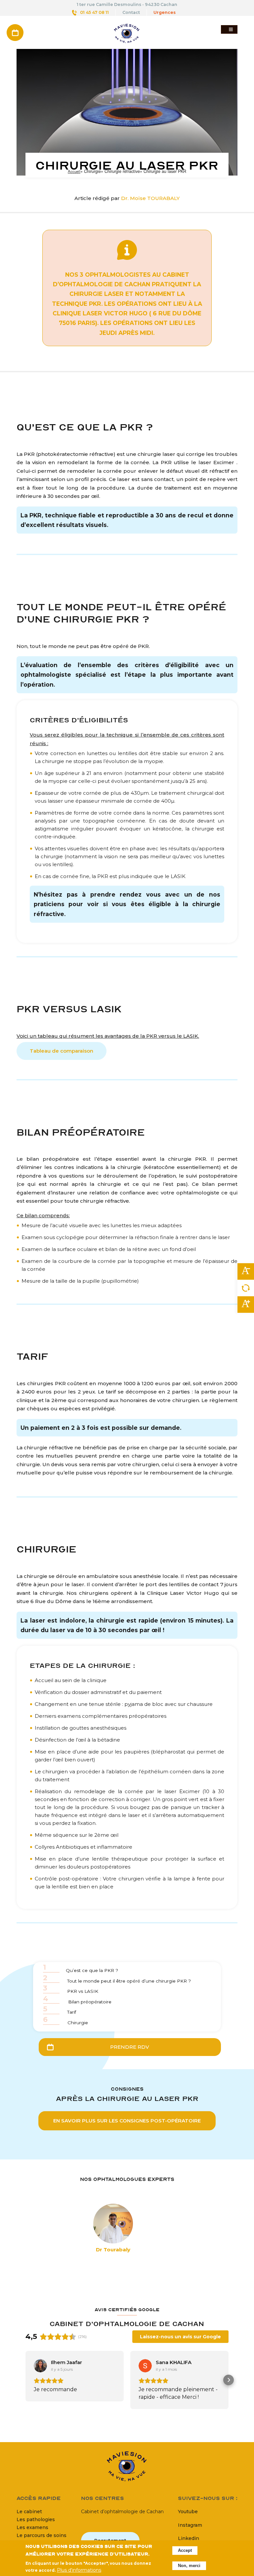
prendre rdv (130, 2047)
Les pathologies (36, 2519)
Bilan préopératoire (77, 2001)
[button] (25, 2380)
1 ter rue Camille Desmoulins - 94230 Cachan (127, 4)
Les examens (32, 2527)
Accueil (74, 171)
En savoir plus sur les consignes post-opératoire (127, 2121)
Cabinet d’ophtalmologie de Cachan (122, 2512)
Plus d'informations (79, 2570)
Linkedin (189, 2538)
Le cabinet (29, 2512)
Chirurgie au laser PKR (127, 165)
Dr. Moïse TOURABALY (150, 198)
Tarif (60, 2011)
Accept (185, 2551)
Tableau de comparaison (62, 1051)
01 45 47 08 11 (94, 12)
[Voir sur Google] (40, 2366)
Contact (131, 12)
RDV (15, 27)
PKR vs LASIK (71, 1990)
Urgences (165, 12)
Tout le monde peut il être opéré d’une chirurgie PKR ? (117, 1980)
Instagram (190, 2525)
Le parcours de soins (42, 2535)
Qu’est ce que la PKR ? (81, 1969)
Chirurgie (65, 2021)
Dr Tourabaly (113, 2250)
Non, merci (189, 2566)
